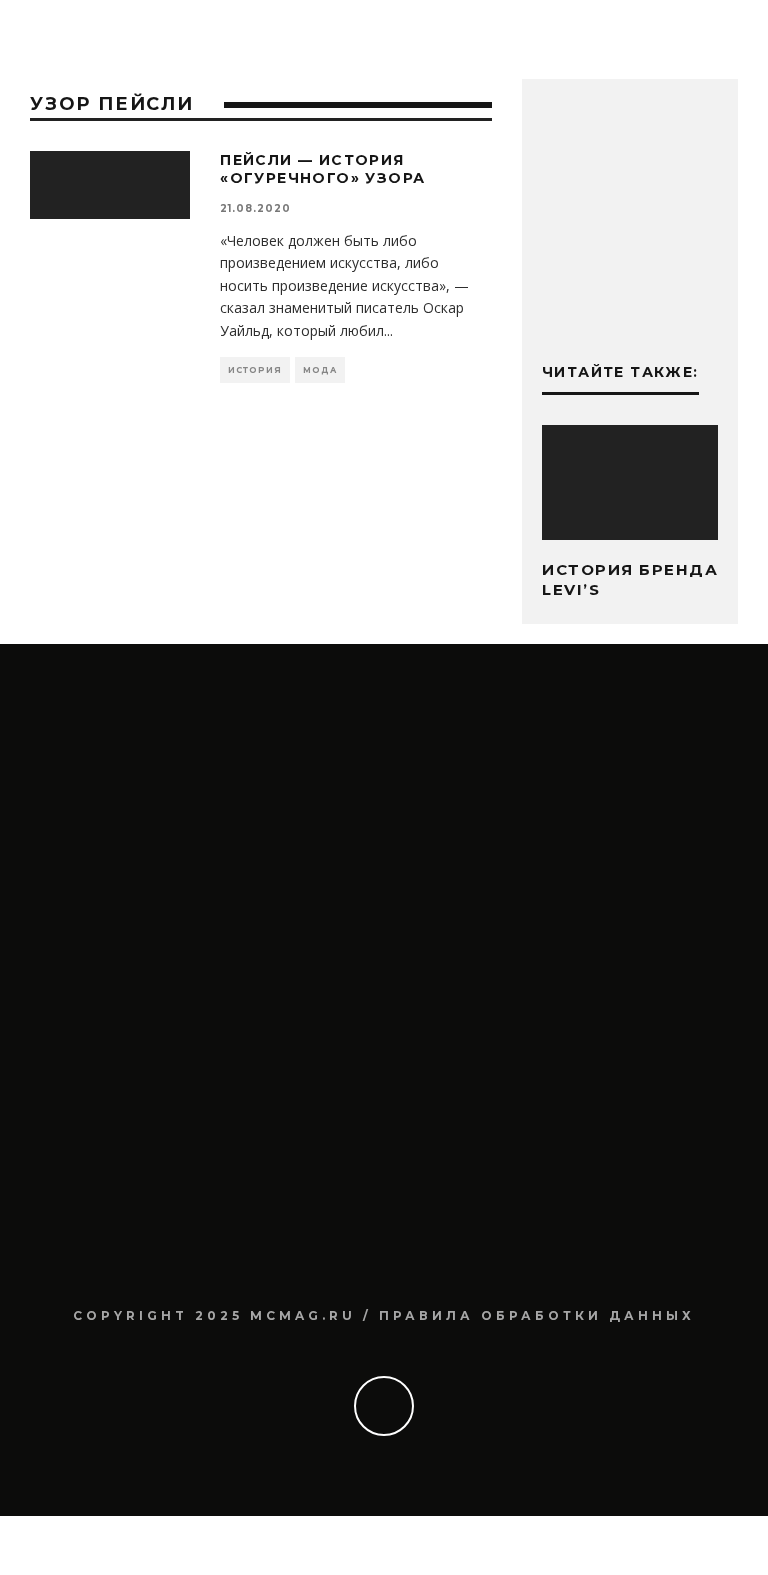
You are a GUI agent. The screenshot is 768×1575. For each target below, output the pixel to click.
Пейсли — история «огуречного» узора (322, 169)
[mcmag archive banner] (630, 302)
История (255, 370)
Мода (320, 370)
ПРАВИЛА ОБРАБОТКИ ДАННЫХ (537, 1315)
